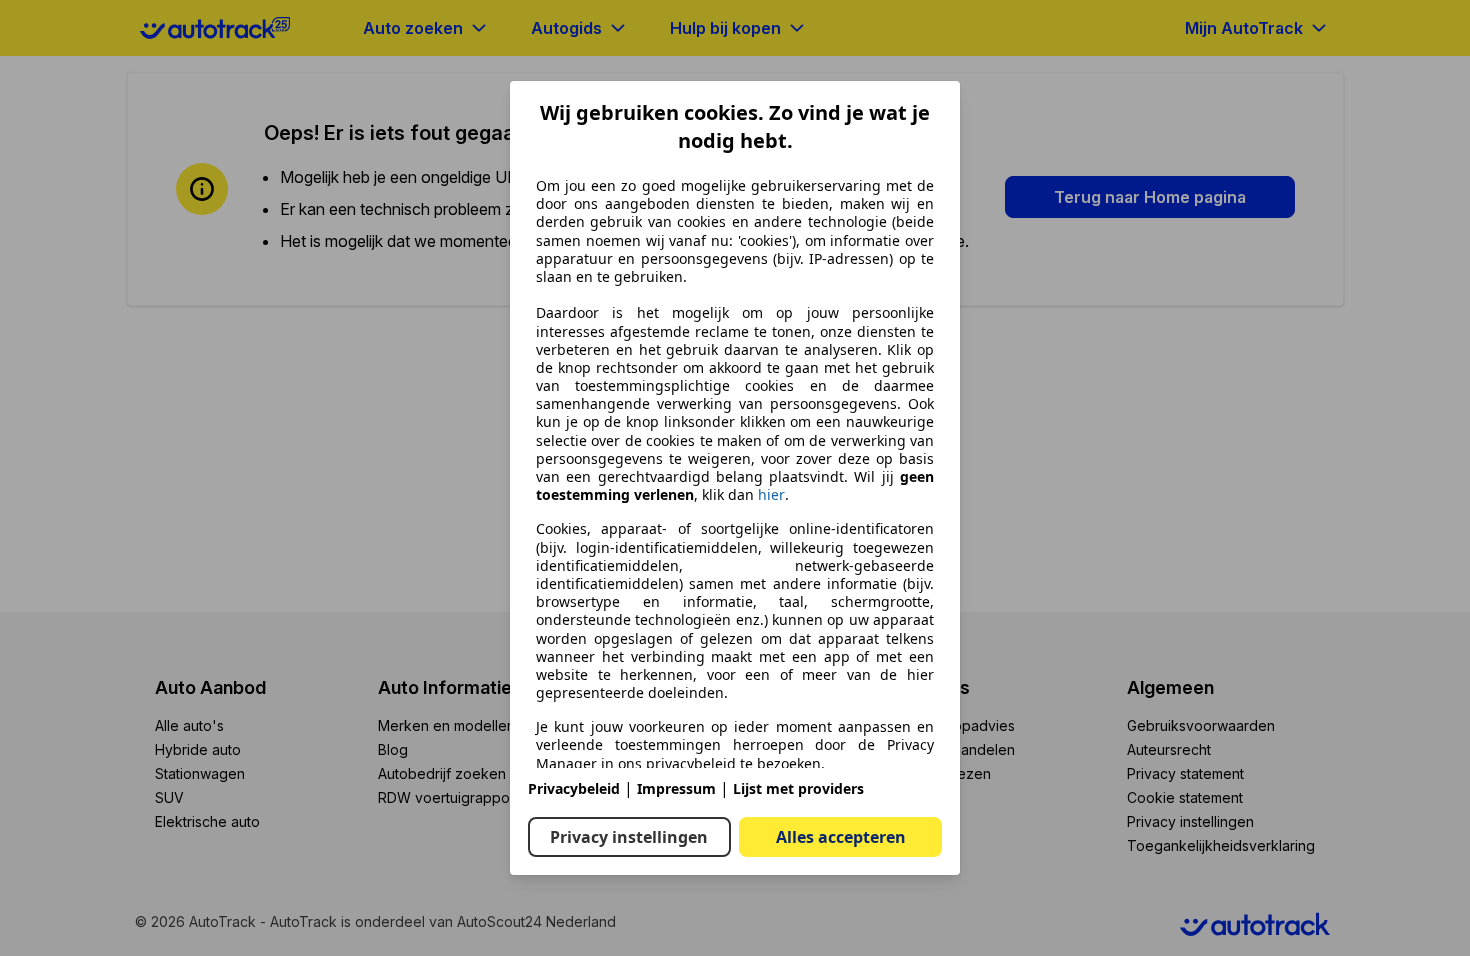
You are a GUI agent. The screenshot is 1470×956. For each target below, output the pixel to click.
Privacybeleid (574, 788)
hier (771, 495)
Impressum (676, 788)
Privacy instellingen (629, 837)
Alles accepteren (841, 837)
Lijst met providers (798, 788)
